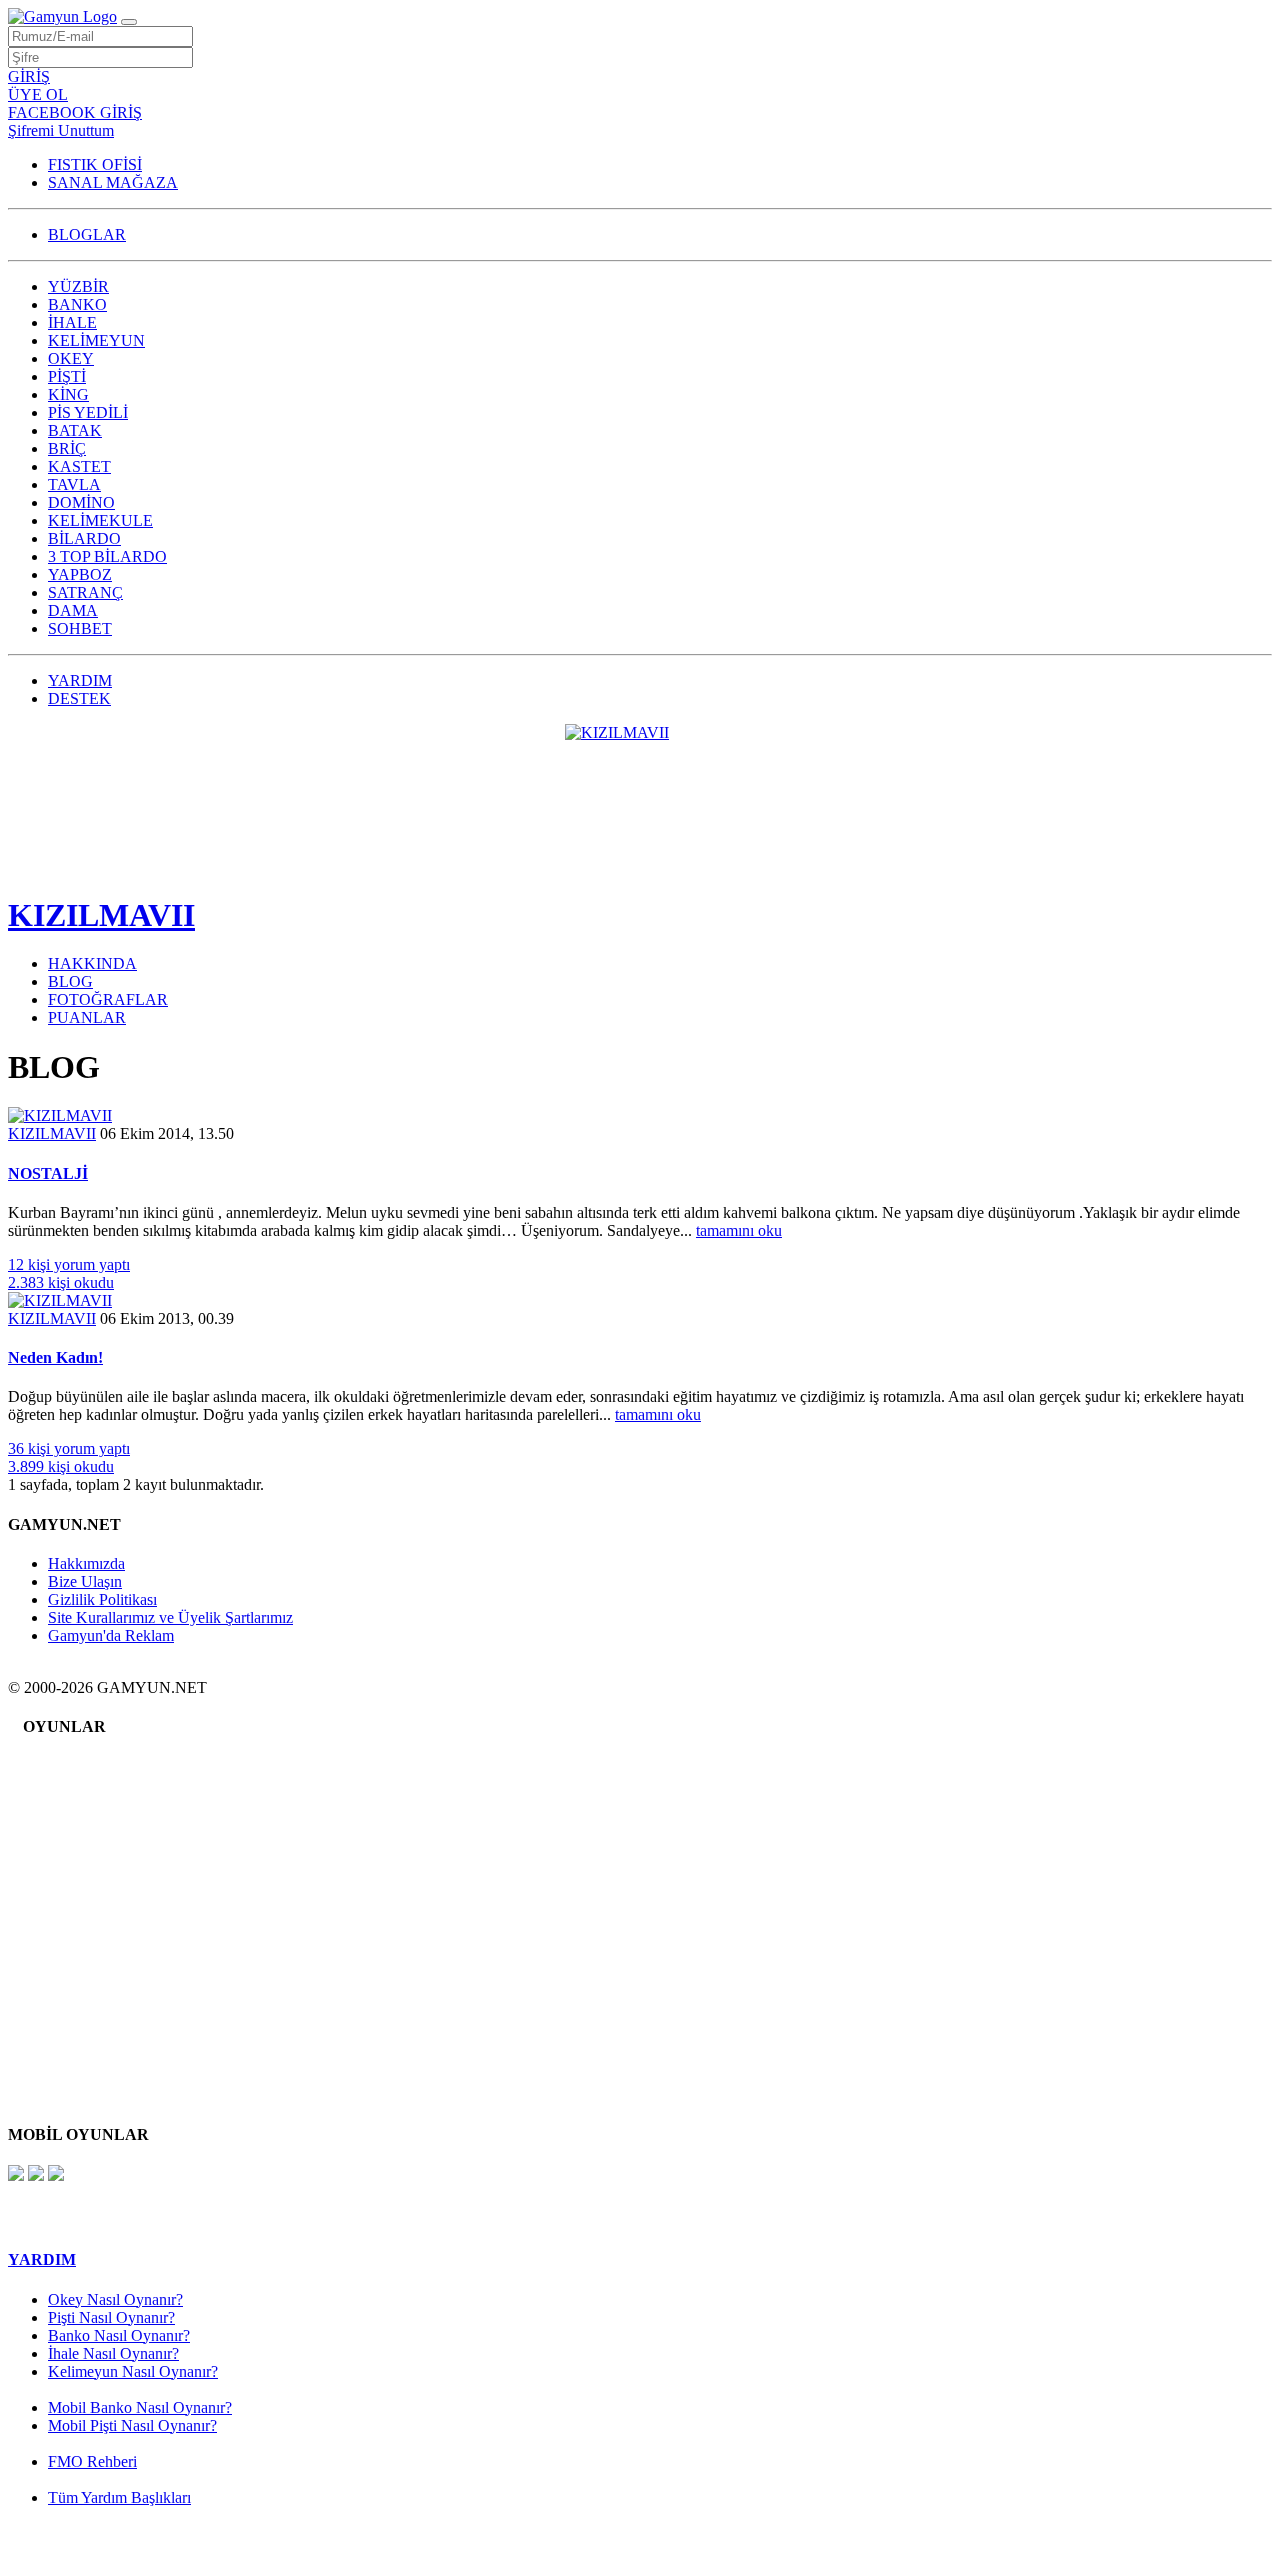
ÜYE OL (38, 94)
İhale (78, 1794)
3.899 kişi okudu (61, 1466)
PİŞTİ (67, 376)
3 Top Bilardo (107, 2005)
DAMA (73, 610)
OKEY (71, 358)
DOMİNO (81, 502)
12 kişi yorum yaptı (69, 1264)
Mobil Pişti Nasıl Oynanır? (132, 2425)
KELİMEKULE (100, 520)
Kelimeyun (98, 1809)
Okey (80, 1824)
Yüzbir (85, 1764)
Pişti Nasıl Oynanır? (111, 2317)
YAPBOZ (80, 574)
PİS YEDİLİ (88, 412)
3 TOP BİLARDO (107, 556)
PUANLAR (87, 1017)
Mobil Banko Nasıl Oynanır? (140, 2407)
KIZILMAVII (101, 915)
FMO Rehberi (92, 2461)
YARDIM (80, 680)
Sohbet (85, 2065)
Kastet (83, 1914)
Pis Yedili (92, 1869)
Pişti (76, 1839)
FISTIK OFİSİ (95, 164)
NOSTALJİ (48, 1173)
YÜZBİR (78, 286)
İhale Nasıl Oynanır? (113, 2353)
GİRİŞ (29, 76)
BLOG (70, 981)
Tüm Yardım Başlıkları (119, 2497)
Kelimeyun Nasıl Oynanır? (133, 2371)
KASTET (79, 466)
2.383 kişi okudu (61, 1282)
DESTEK (79, 698)
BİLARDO (84, 538)
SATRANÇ (85, 592)
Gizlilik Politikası (102, 1599)
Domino (89, 1960)
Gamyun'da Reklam (111, 1635)
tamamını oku (739, 1230)
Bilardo (86, 1990)
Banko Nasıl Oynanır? (119, 2335)
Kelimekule (99, 1975)
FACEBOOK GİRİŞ (75, 112)
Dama (82, 2050)
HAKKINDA (92, 963)
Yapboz (87, 2020)
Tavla (80, 1929)
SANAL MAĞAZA (113, 182)
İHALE (72, 322)
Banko (84, 1779)
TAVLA (74, 484)
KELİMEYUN (96, 340)
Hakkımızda (86, 1563)
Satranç (86, 2035)
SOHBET (80, 628)
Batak (81, 1884)
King (79, 1854)
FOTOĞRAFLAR (108, 999)
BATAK (75, 430)
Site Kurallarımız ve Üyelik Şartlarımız (170, 1617)
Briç (76, 1899)
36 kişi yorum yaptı (69, 1448)
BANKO (77, 304)
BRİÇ (67, 448)
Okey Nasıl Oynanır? (115, 2299)
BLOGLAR (87, 234)
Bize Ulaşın (85, 1581)
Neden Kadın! (55, 1357)
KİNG (68, 394)
